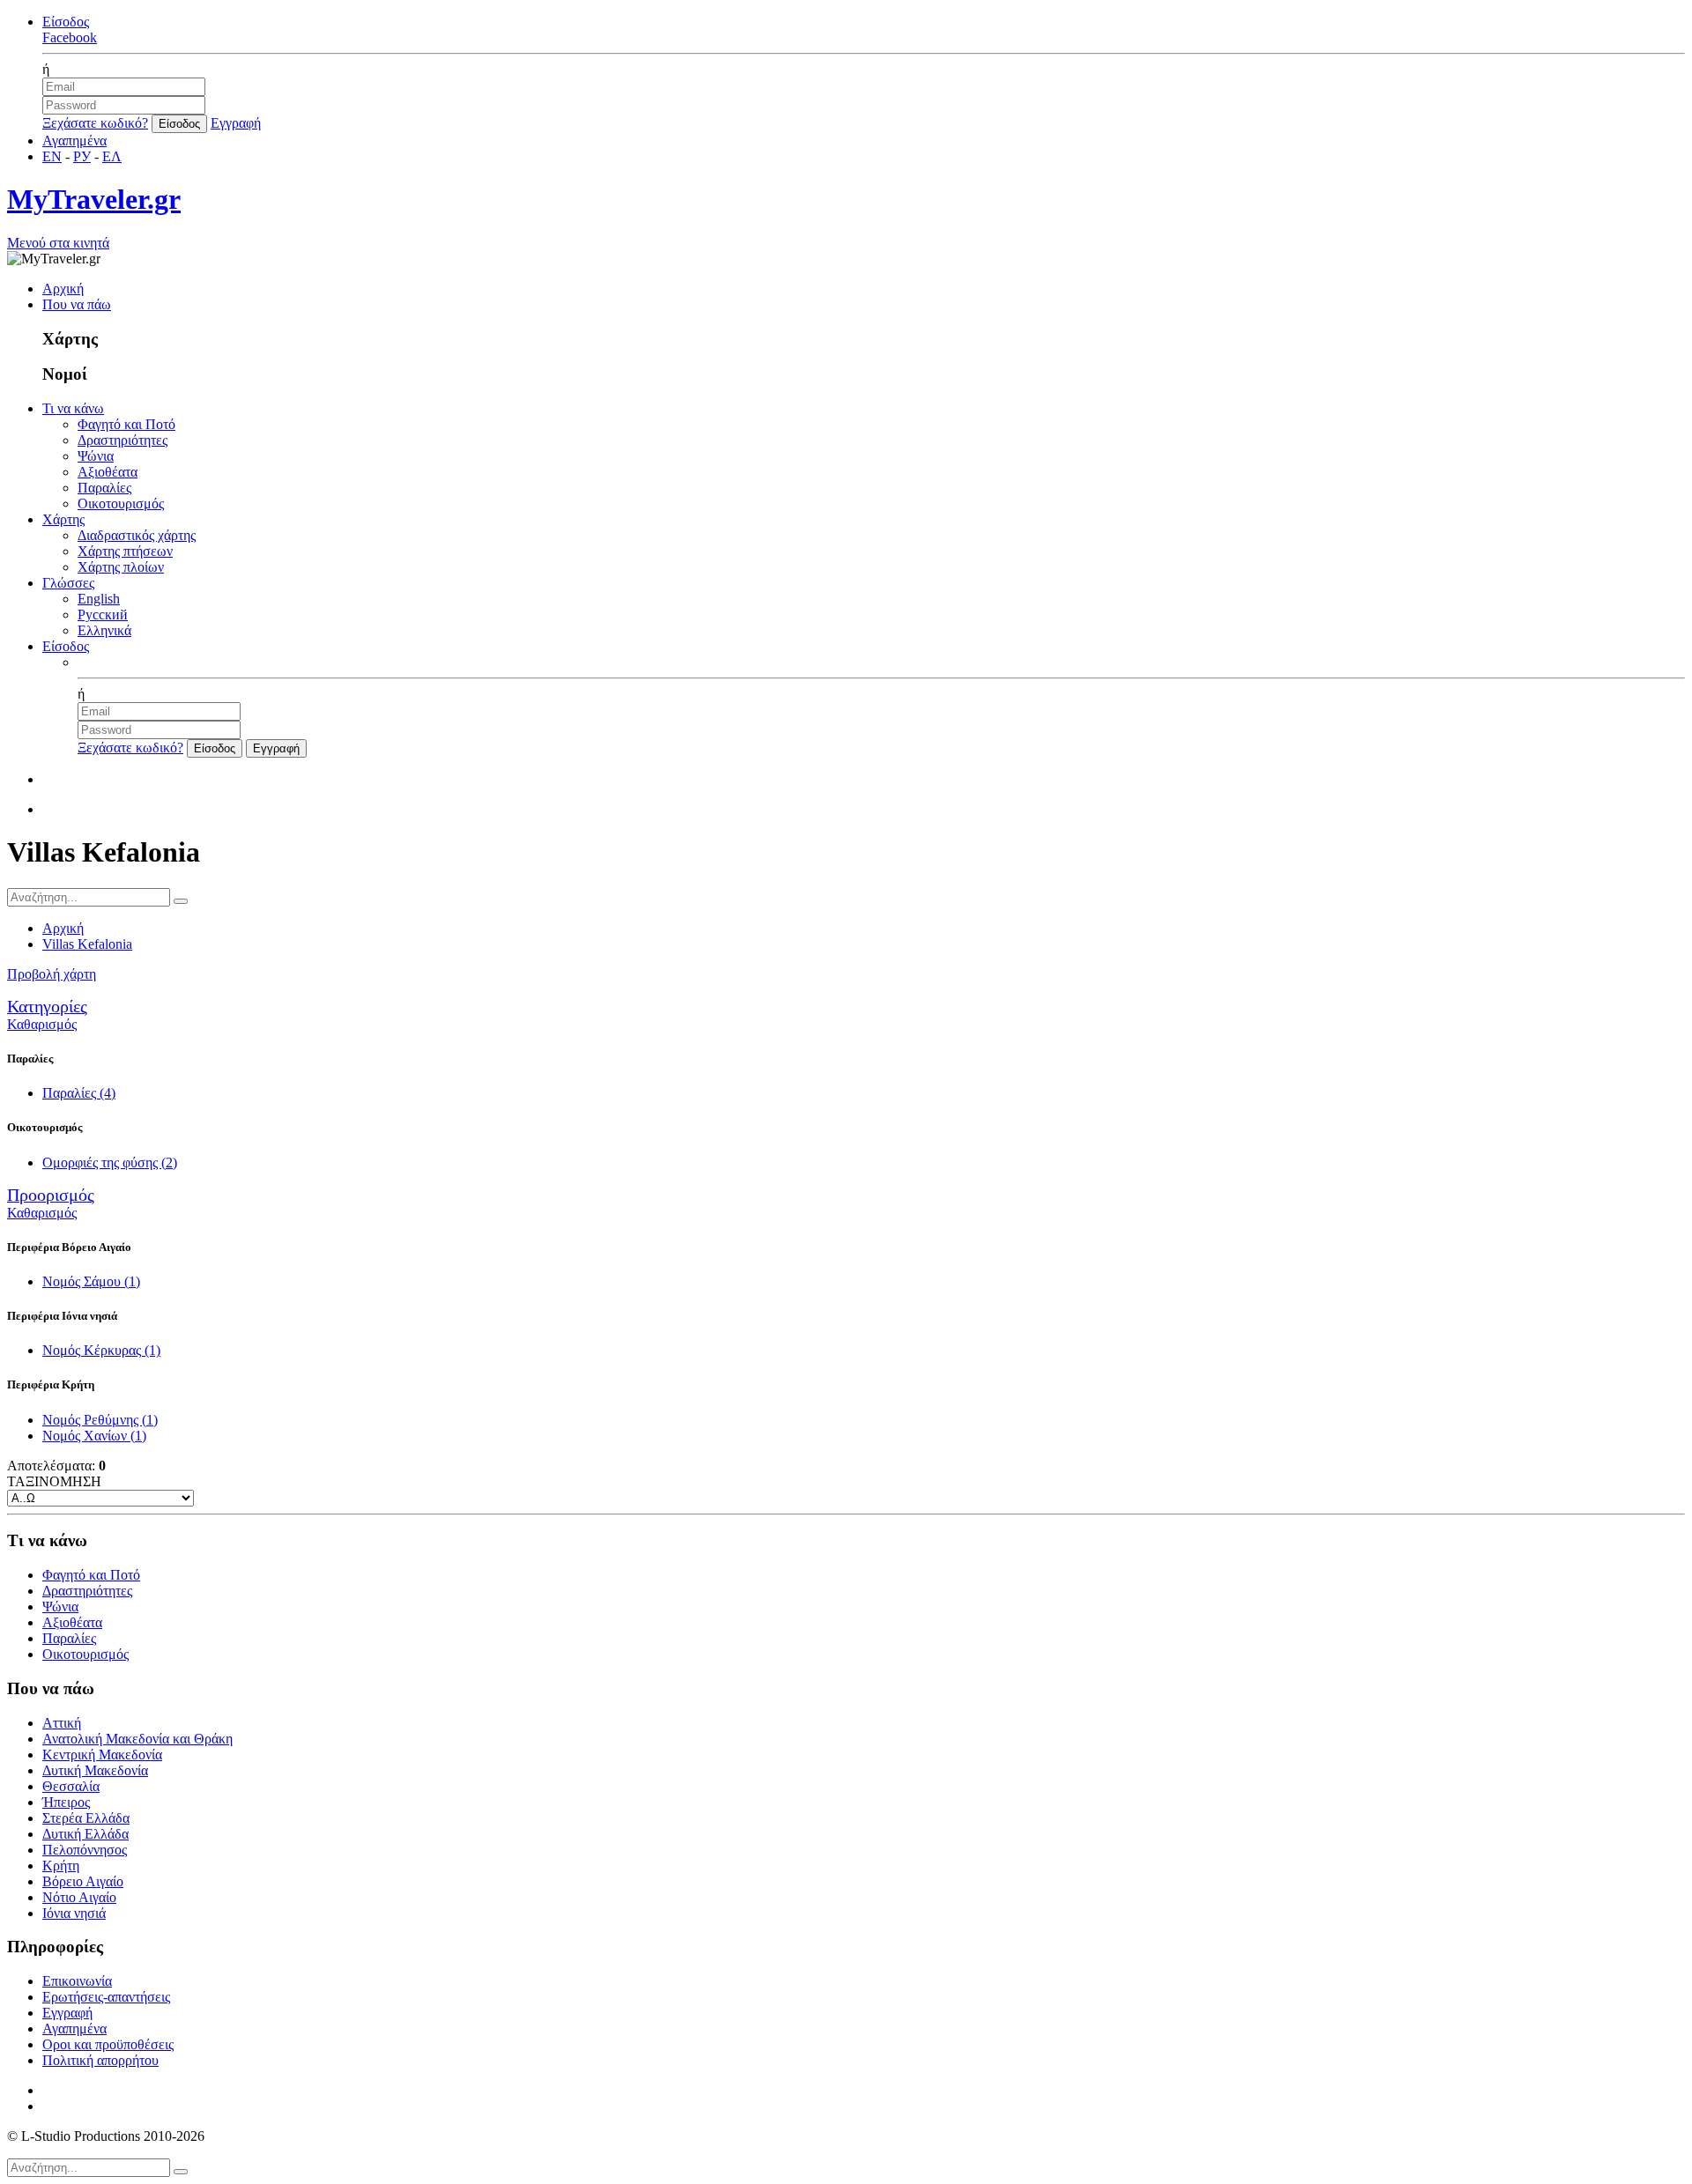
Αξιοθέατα (108, 472)
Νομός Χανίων (94, 1436)
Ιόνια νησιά (74, 1913)
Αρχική (63, 289)
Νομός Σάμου (91, 1281)
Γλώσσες (68, 583)
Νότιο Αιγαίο (79, 1897)
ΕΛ (112, 156)
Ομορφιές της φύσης (110, 1162)
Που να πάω (77, 304)
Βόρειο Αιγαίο (83, 1881)
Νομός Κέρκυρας (101, 1350)
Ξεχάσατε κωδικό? (95, 123)
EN (52, 156)
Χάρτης (63, 519)
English (99, 599)
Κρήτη (61, 1866)
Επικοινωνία (77, 1981)
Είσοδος (66, 22)
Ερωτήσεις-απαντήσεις (106, 1997)
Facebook (70, 37)
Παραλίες (104, 488)
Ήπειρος (66, 1802)
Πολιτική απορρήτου (100, 2060)
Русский (103, 614)
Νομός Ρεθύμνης (100, 1420)
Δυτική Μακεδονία (95, 1770)
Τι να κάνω (73, 408)
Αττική (62, 1723)
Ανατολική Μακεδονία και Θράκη (137, 1739)
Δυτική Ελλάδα (85, 1834)
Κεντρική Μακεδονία (102, 1755)
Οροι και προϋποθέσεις (108, 2044)
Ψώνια (96, 456)
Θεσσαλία (71, 1786)
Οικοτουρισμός (121, 503)
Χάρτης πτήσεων (125, 551)
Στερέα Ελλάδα (86, 1818)
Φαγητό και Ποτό (126, 424)
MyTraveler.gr (94, 199)
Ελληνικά (104, 630)
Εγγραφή (236, 123)
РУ (82, 156)
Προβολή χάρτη (52, 974)
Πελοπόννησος (85, 1850)
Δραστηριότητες (122, 440)
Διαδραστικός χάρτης (137, 535)
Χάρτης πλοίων (121, 567)
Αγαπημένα (74, 141)
